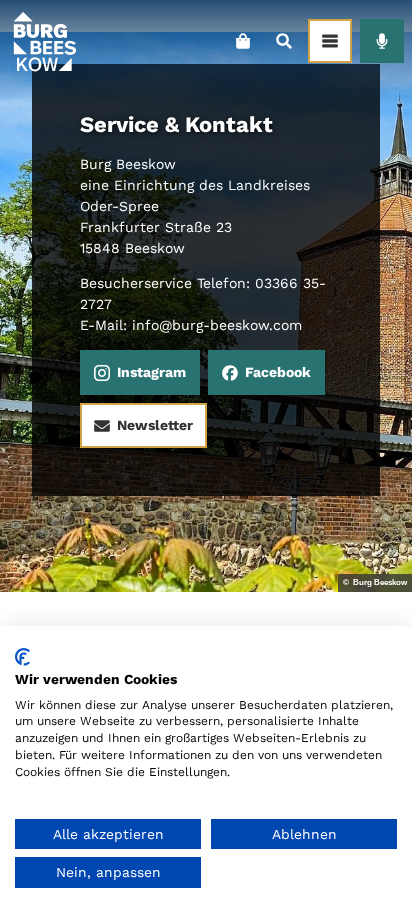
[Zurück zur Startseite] (44, 41)
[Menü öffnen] (330, 41)
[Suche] (283, 41)
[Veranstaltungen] (382, 41)
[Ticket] (242, 41)
